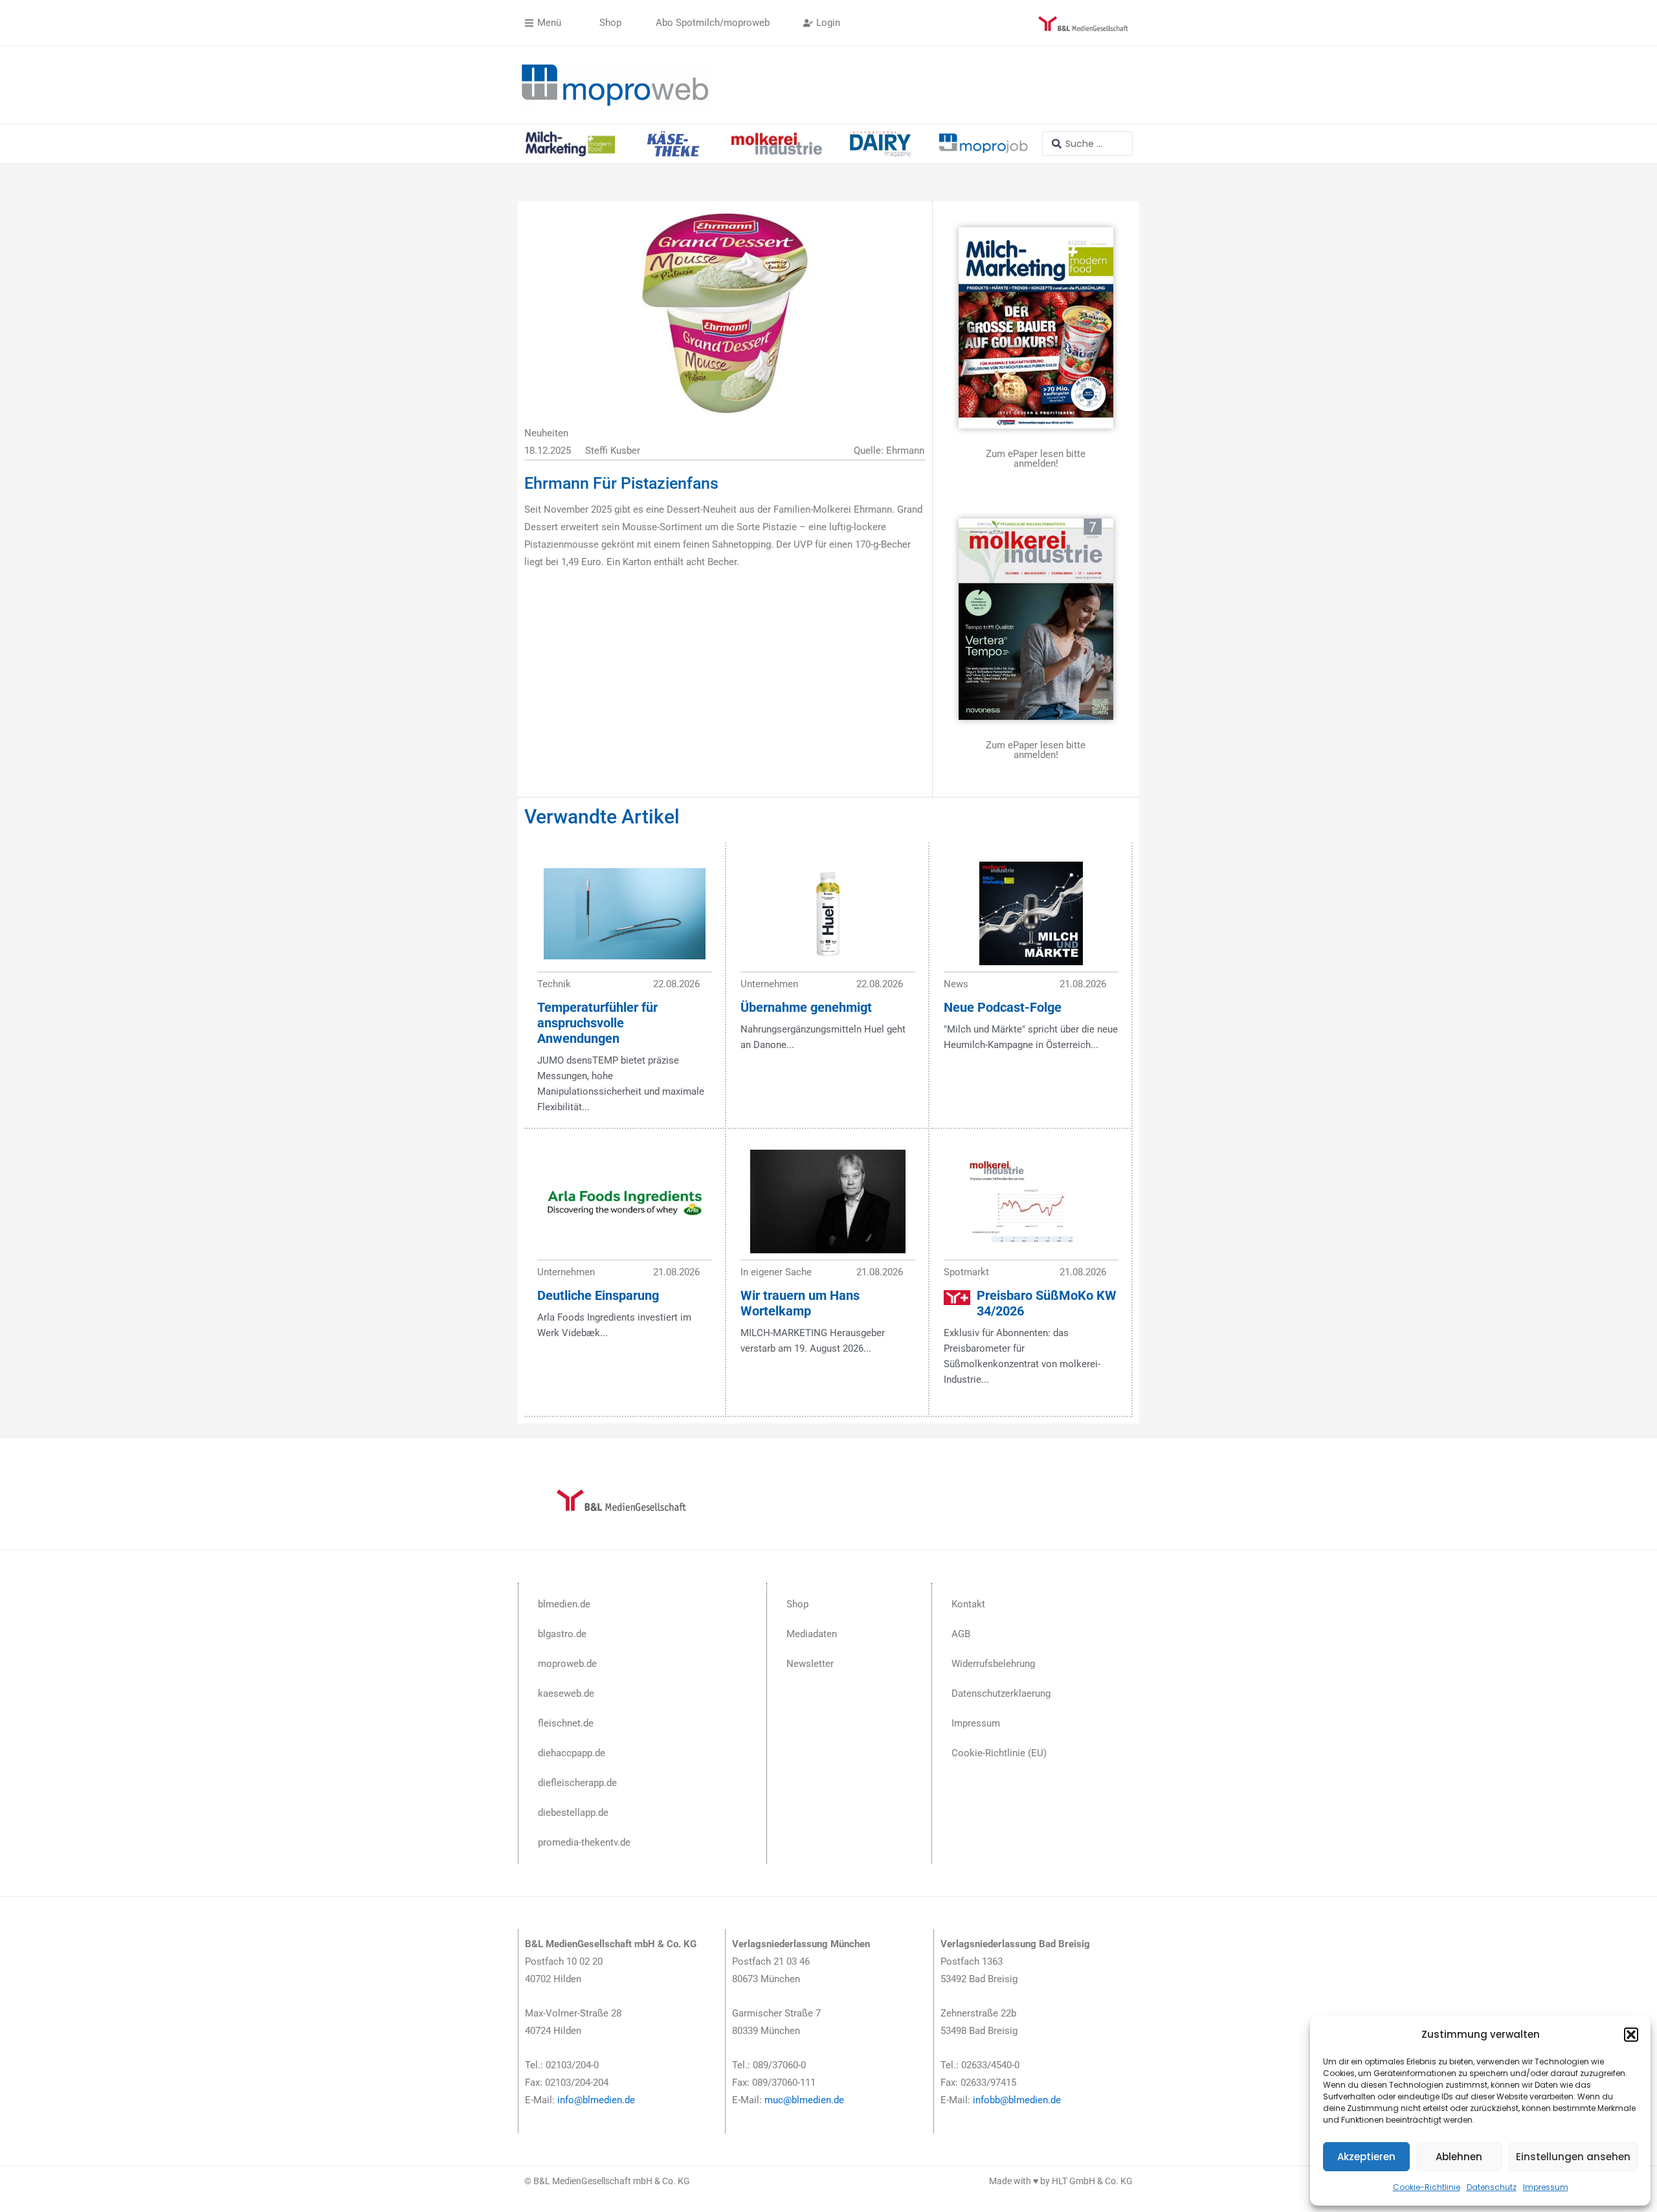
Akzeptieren (1366, 2157)
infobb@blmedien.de (1017, 2100)
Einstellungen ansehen (1573, 2157)
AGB (961, 1634)
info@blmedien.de (596, 2100)
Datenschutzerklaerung (1001, 1693)
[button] (1631, 2035)
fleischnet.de (566, 1723)
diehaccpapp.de (572, 1753)
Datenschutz (1492, 2187)
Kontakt (968, 1604)
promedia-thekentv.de (584, 1842)
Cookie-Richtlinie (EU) (999, 1753)
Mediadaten (812, 1634)
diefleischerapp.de (577, 1783)
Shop (797, 1604)
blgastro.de (562, 1634)
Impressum (1546, 2187)
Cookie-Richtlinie (1427, 2187)
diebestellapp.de (573, 1813)
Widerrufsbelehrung (993, 1664)
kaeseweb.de (566, 1693)
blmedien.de (564, 1604)
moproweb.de (567, 1664)
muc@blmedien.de (804, 2100)
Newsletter (810, 1664)
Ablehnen (1459, 2157)
